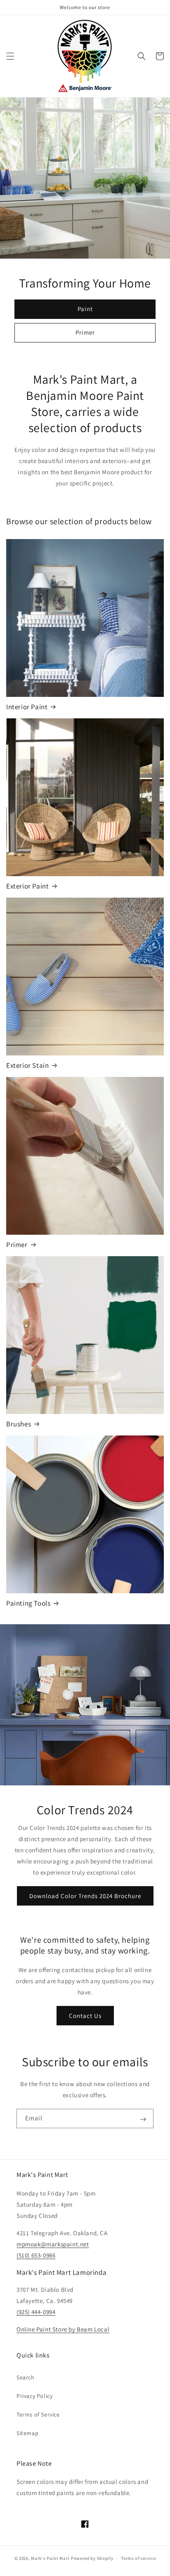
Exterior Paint (27, 886)
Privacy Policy (34, 2396)
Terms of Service (38, 2414)
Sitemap (27, 2433)
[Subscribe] (143, 2119)
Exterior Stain (27, 1065)
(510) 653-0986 (36, 2255)
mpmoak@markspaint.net (53, 2244)
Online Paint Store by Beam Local (63, 2329)
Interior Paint (27, 707)
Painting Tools (28, 1603)
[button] (10, 56)
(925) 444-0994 (36, 2312)
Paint (85, 309)
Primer (85, 332)
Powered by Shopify (92, 2558)
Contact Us (85, 2016)
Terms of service (138, 2558)
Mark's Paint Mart (50, 2558)
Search (26, 2377)
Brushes (19, 1424)
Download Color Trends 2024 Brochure (85, 1896)
